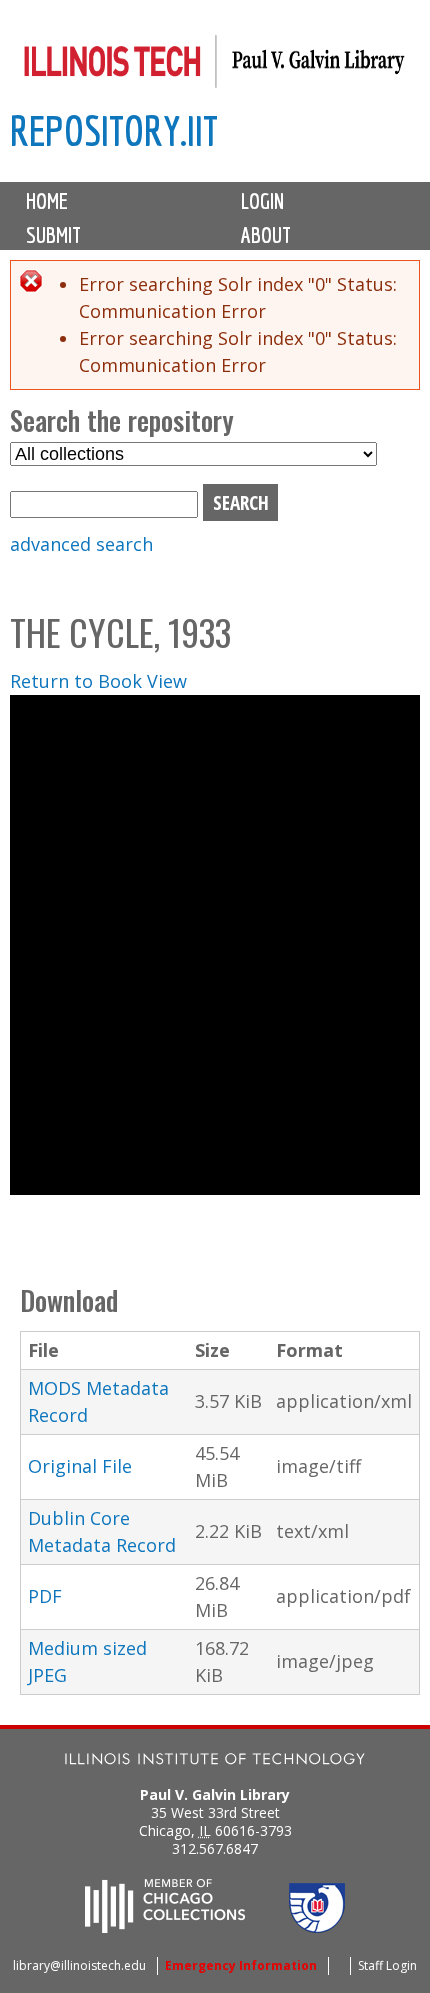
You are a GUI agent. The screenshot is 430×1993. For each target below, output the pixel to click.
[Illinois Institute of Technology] (215, 1761)
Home (47, 201)
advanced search (81, 544)
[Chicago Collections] (165, 1927)
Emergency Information (241, 1965)
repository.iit (114, 130)
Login (262, 201)
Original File (80, 1466)
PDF (45, 1596)
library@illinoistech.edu (79, 1965)
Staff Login (387, 1965)
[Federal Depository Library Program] (317, 1927)
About (266, 235)
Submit (53, 235)
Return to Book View (98, 681)
